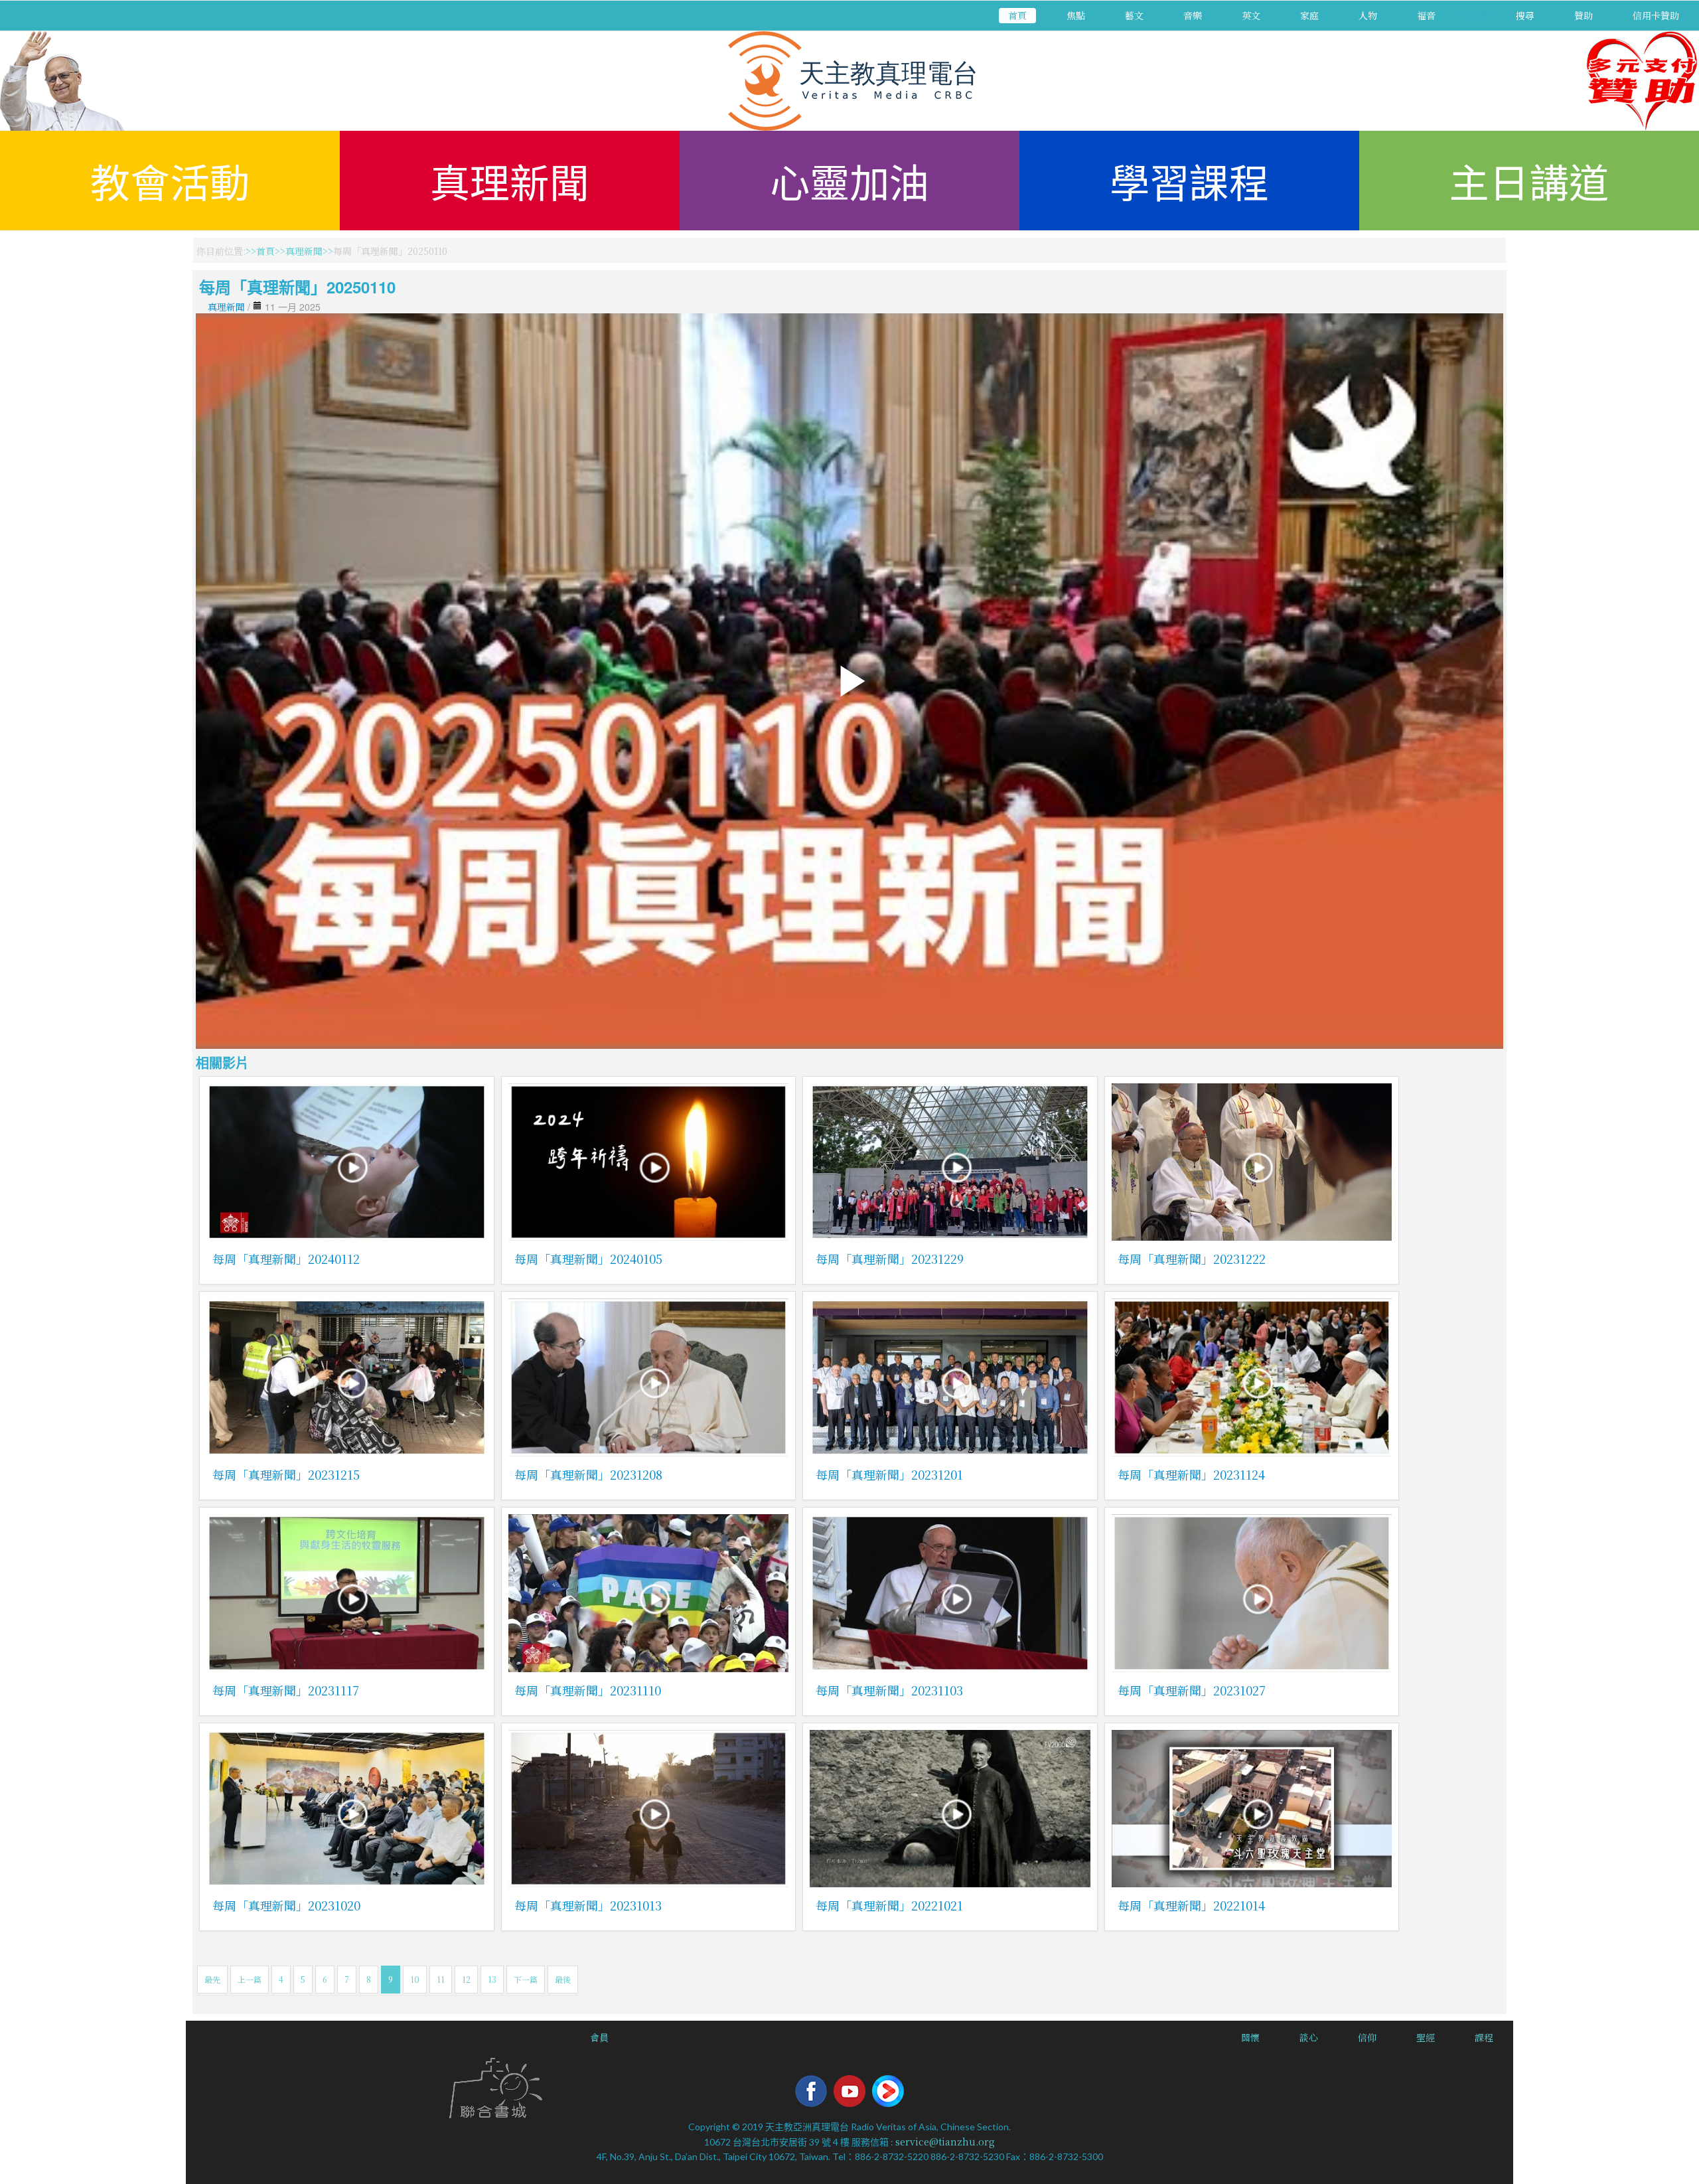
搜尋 (1525, 15)
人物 (1368, 15)
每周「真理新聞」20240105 (588, 1259)
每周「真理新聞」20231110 (588, 1690)
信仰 (1367, 2037)
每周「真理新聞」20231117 (286, 1690)
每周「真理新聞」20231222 (1192, 1259)
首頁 (1017, 15)
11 (441, 1979)
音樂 (1193, 15)
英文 (1251, 15)
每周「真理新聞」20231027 (1192, 1690)
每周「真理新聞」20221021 (889, 1905)
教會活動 (170, 180)
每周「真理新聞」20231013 (588, 1905)
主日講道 (1529, 180)
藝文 (1134, 15)
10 (415, 1979)
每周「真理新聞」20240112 (286, 1259)
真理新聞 (510, 180)
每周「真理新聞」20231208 (588, 1474)
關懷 (1250, 2037)
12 (466, 1979)
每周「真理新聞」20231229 (890, 1259)
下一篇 (526, 1979)
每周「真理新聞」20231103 (889, 1690)
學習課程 (1189, 180)
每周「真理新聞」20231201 (889, 1474)
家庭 (1309, 15)
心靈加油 (849, 180)
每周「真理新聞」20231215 (286, 1474)
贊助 (1584, 15)
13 (492, 1979)
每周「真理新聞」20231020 (286, 1905)
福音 (1426, 15)
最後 (563, 1979)
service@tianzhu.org (945, 2142)
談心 (1309, 2037)
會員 (599, 2037)
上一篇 (250, 1979)
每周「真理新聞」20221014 (1191, 1905)
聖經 (1426, 2037)
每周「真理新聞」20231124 (1191, 1474)
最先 (212, 1979)
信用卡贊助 (1656, 15)
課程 (1484, 2037)
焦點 (1076, 15)
